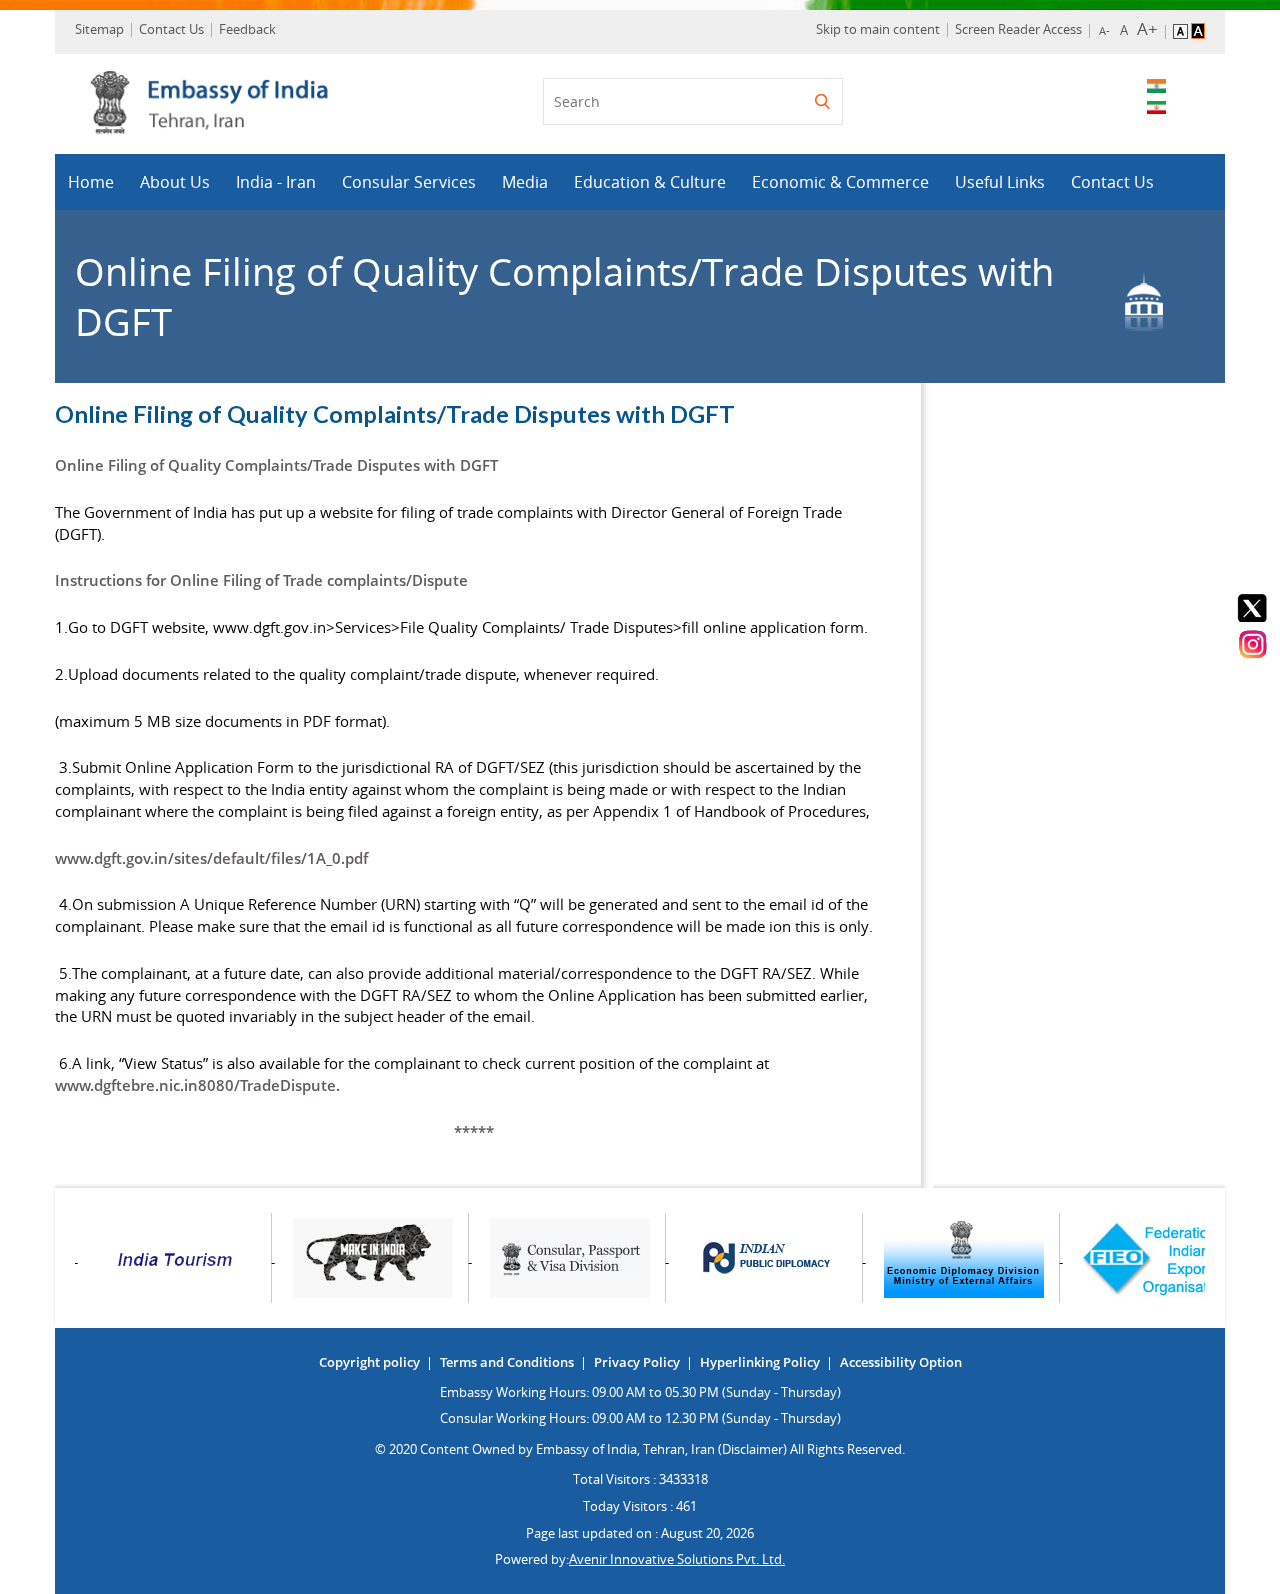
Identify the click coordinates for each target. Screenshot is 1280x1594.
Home (91, 182)
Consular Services (409, 182)
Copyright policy (369, 1362)
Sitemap (99, 29)
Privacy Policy (637, 1362)
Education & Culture (650, 182)
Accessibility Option (901, 1362)
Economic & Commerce (840, 182)
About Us (175, 182)
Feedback (247, 29)
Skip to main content (878, 29)
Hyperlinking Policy (760, 1362)
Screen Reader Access (1018, 29)
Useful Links (1000, 182)
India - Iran (276, 182)
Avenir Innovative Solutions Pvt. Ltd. (677, 1559)
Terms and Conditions (507, 1362)
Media (525, 182)
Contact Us (171, 29)
